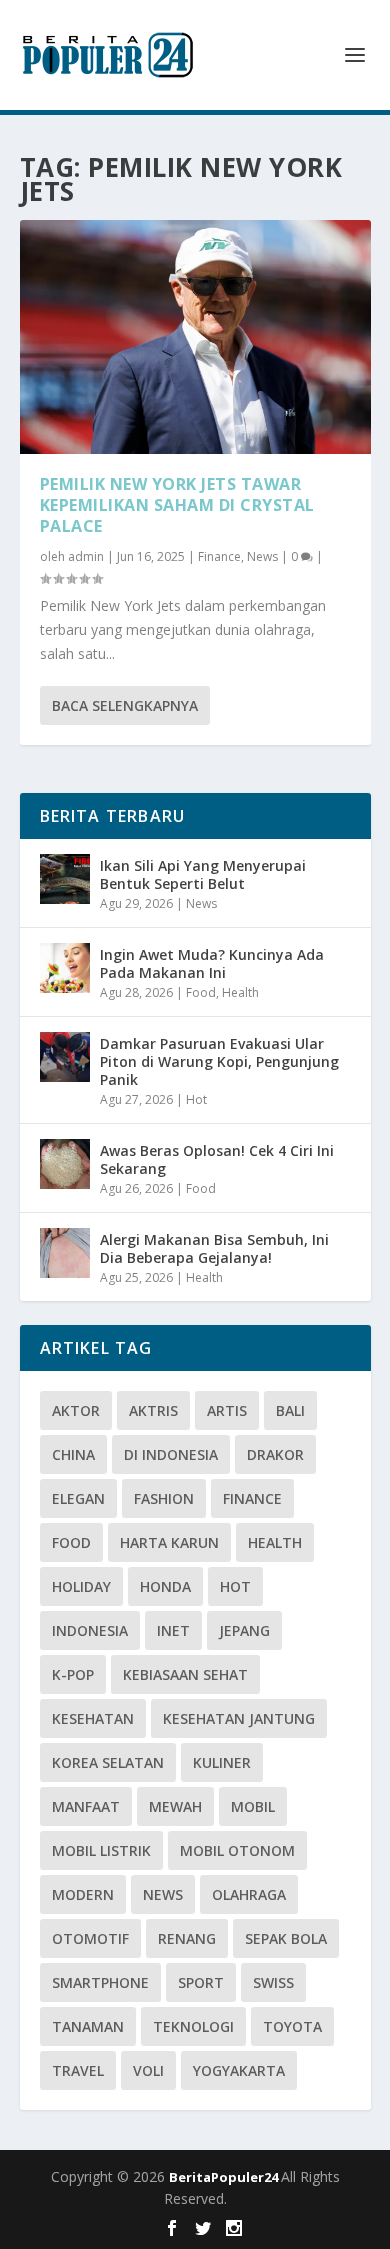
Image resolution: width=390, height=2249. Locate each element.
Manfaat (86, 1806)
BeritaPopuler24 (225, 2177)
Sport (201, 1982)
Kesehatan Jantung (239, 1718)
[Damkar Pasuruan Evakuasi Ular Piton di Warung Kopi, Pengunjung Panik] (65, 1057)
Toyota (292, 2026)
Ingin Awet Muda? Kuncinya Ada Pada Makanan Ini (212, 963)
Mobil (253, 1806)
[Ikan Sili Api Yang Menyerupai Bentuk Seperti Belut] (65, 879)
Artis (227, 1410)
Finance (219, 556)
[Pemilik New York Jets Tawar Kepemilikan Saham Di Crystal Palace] (195, 337)
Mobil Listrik (101, 1850)
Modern (83, 1894)
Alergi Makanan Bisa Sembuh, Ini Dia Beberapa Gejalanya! (214, 1248)
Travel (78, 2070)
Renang (187, 1938)
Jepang (244, 1630)
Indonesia (90, 1630)
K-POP (73, 1674)
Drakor (275, 1454)
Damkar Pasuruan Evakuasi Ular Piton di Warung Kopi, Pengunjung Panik (219, 1061)
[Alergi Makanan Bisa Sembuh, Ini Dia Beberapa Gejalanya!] (65, 1253)
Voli (148, 2070)
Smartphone (100, 1982)
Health (240, 992)
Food (201, 992)
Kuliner (222, 1762)
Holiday (81, 1586)
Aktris (153, 1410)
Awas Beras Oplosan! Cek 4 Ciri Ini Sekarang (217, 1159)
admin (86, 556)
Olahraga (249, 1894)
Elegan (78, 1498)
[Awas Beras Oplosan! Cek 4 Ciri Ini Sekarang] (65, 1164)
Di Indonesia (171, 1454)
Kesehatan (93, 1718)
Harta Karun (169, 1542)
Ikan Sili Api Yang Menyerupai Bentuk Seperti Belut (203, 874)
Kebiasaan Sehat (185, 1674)
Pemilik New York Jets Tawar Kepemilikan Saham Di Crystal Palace (177, 505)
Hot (196, 1099)
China (73, 1454)
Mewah (175, 1806)
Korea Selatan (108, 1762)
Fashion (164, 1498)
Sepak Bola (286, 1938)
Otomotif (90, 1938)
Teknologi (193, 2026)
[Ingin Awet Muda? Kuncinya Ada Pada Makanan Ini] (65, 968)
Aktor (76, 1410)
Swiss (273, 1982)
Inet (173, 1630)
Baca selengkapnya (125, 705)
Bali (290, 1410)
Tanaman (88, 2026)
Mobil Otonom (237, 1850)
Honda (165, 1586)
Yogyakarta (239, 2070)
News (262, 556)
